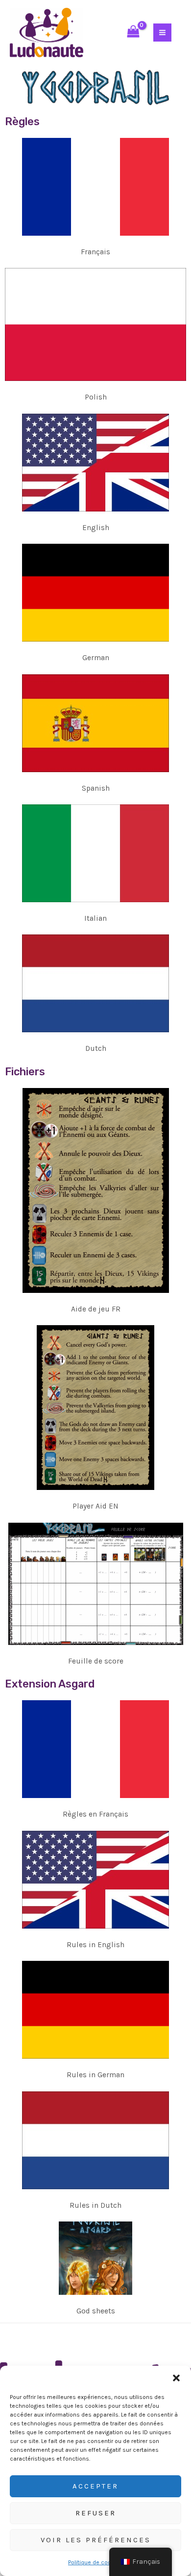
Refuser (96, 2513)
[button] (176, 2378)
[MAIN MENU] (162, 33)
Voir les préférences (96, 2540)
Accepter (95, 2486)
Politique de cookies (95, 2562)
